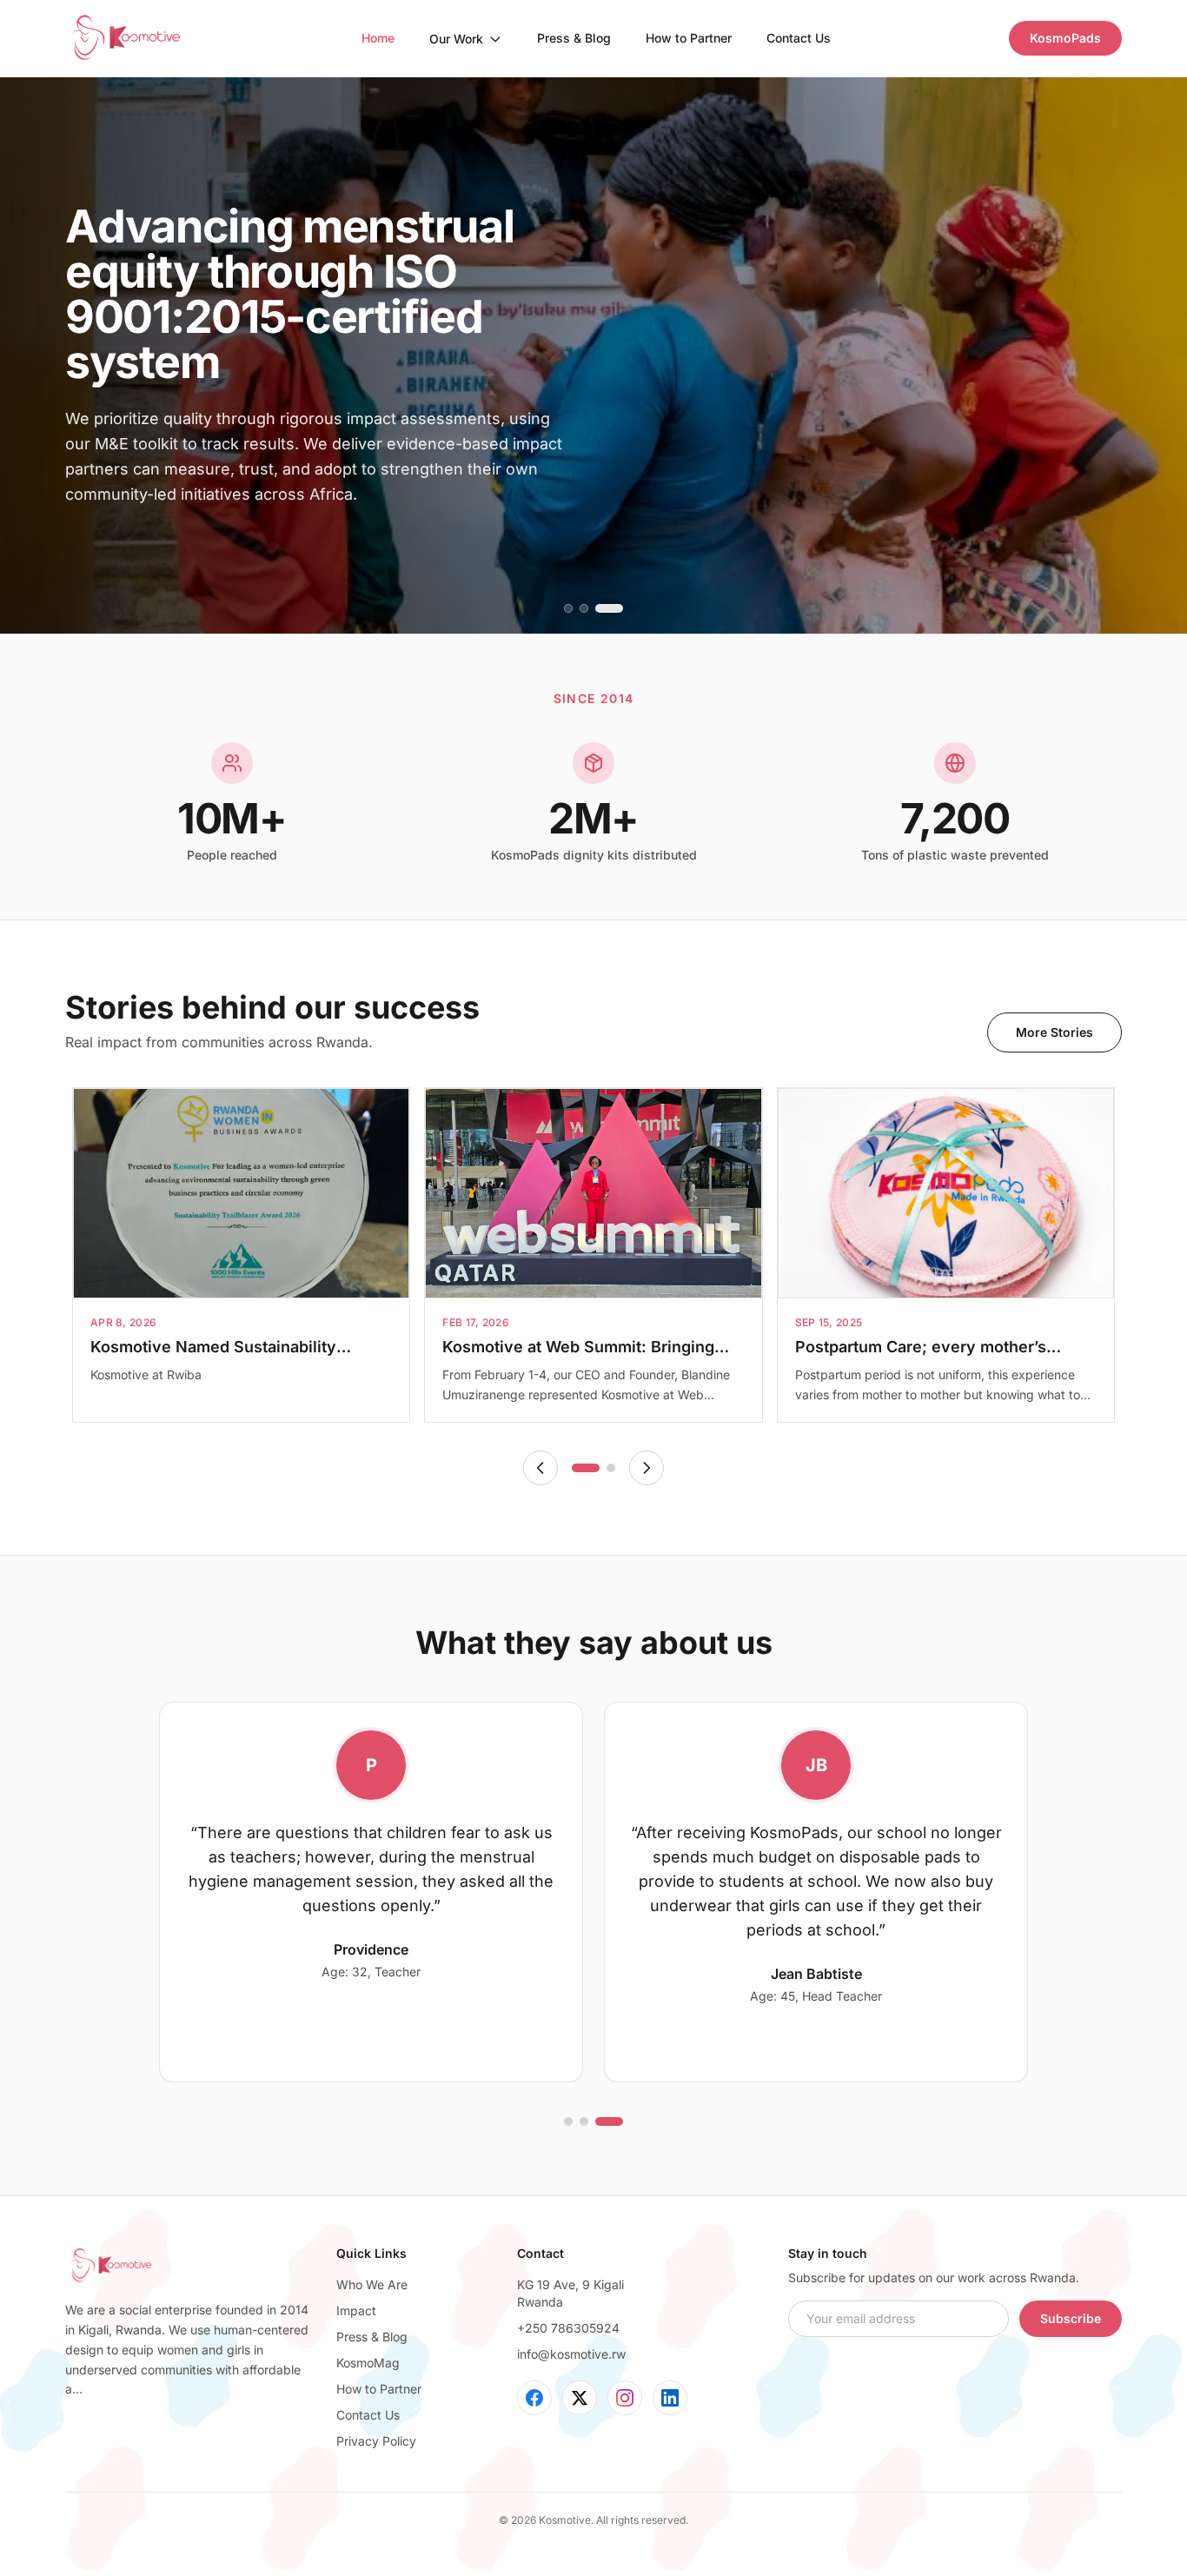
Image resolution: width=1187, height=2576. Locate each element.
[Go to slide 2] (603, 608)
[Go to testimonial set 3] (619, 2121)
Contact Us (799, 38)
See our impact (138, 544)
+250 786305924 (568, 2328)
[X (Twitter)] (580, 2398)
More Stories (1054, 1032)
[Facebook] (534, 2398)
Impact (356, 2310)
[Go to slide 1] (578, 608)
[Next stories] (647, 1468)
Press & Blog (574, 38)
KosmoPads (1065, 38)
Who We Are (372, 2284)
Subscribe (1071, 2318)
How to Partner (689, 38)
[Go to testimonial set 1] (578, 2121)
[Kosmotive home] (125, 38)
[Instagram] (625, 2398)
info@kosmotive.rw (571, 2354)
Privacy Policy (376, 2441)
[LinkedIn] (670, 2398)
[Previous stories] (540, 1468)
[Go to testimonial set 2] (603, 2121)
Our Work (456, 39)
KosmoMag (368, 2363)
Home (378, 38)
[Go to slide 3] (619, 608)
